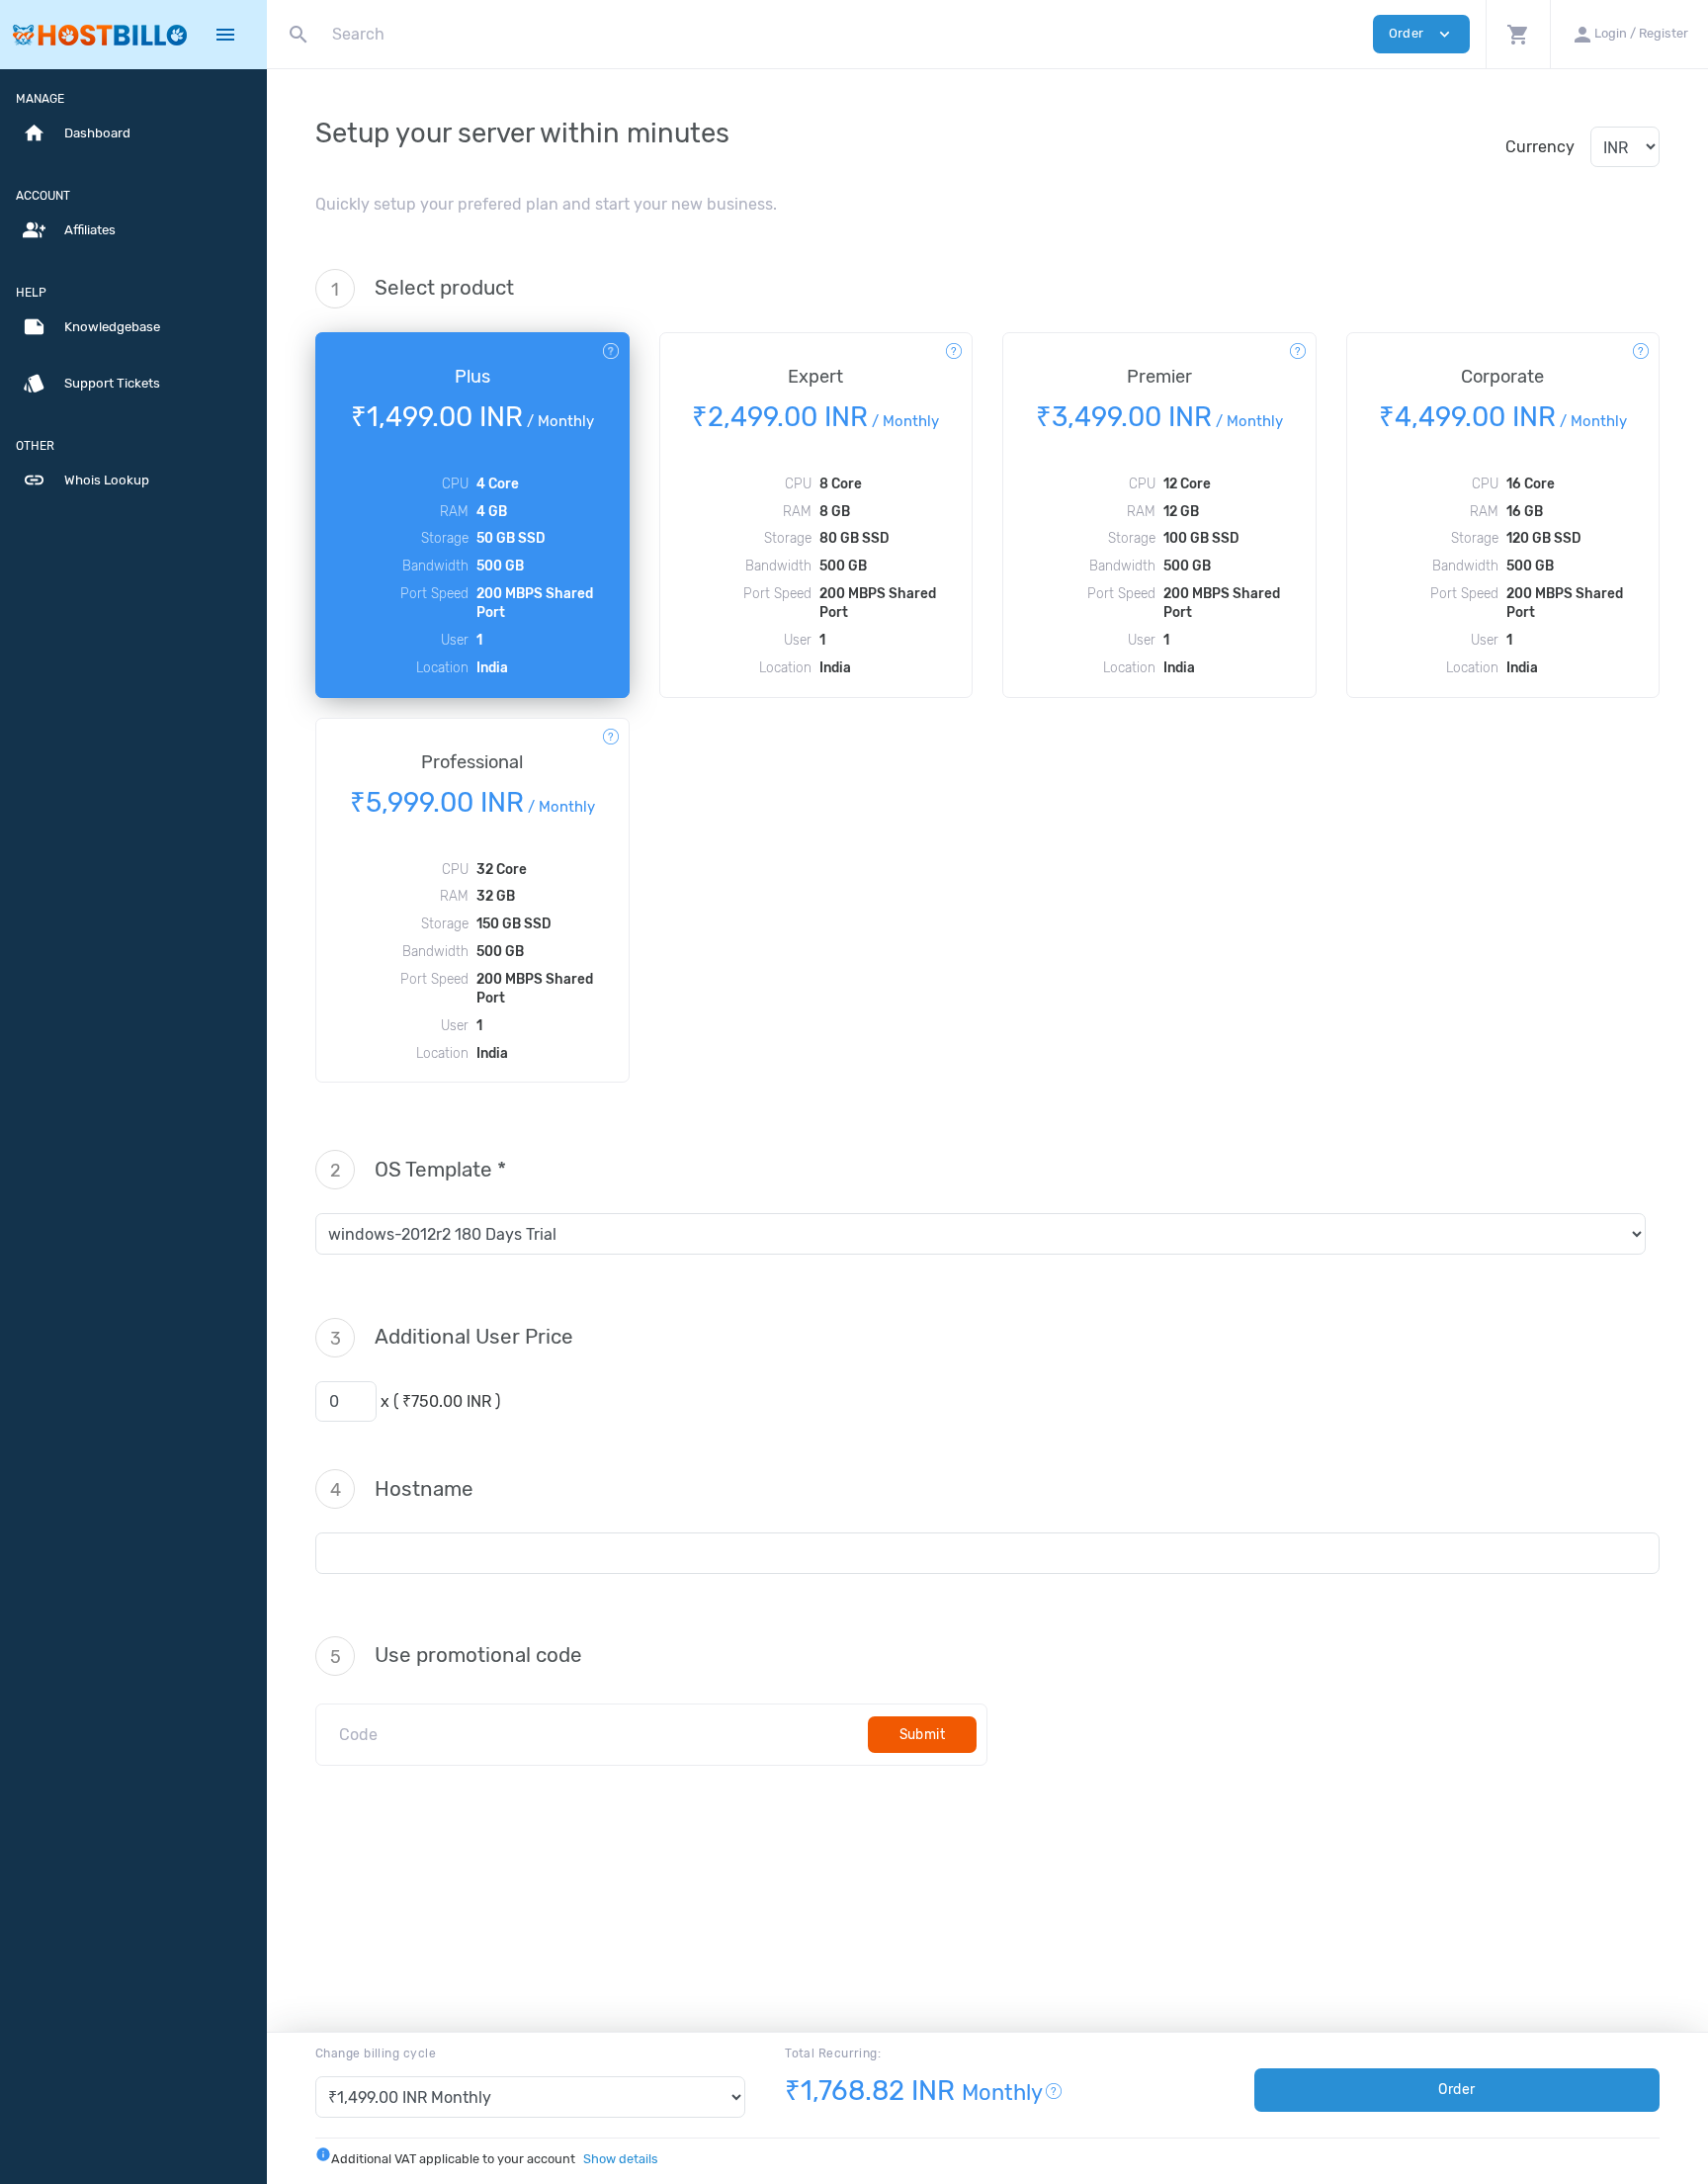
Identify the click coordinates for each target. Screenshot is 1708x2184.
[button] (1518, 34)
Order (1457, 2090)
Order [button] (1421, 34)
